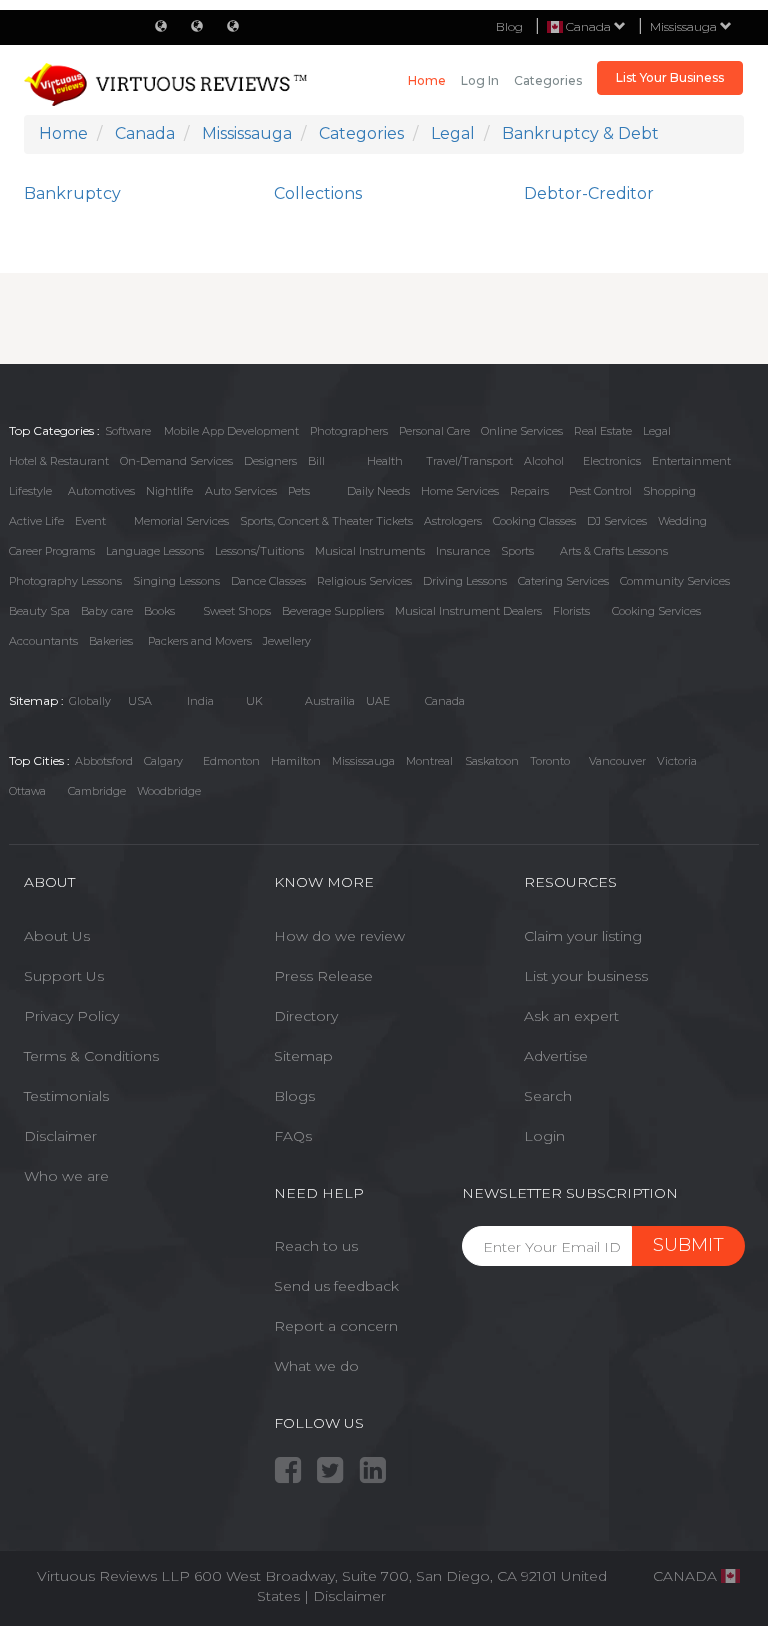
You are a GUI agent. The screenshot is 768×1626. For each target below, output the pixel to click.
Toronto (550, 761)
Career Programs (52, 551)
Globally (90, 701)
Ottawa (27, 791)
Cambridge (97, 791)
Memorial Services (181, 521)
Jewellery (287, 641)
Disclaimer (60, 1136)
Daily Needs (378, 491)
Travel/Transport (469, 461)
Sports (517, 551)
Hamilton (296, 761)
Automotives (101, 491)
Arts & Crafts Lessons (614, 551)
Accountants (43, 641)
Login (544, 1136)
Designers (270, 461)
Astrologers (453, 521)
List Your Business (670, 77)
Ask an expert (571, 1016)
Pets (299, 491)
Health (385, 461)
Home (427, 80)
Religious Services (364, 581)
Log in (480, 80)
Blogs (294, 1096)
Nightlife (169, 491)
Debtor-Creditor (589, 193)
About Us (57, 936)
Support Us (64, 976)
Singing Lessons (176, 581)
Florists (571, 611)
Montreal (429, 761)
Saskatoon (492, 761)
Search (548, 1096)
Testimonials (66, 1096)
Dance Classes (268, 581)
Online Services (522, 431)
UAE (378, 701)
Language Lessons (155, 551)
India (200, 701)
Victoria (677, 761)
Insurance (463, 551)
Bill (316, 461)
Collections (318, 193)
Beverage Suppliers (333, 611)
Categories (548, 80)
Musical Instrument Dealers (468, 611)
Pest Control (600, 491)
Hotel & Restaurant (59, 461)
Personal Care (434, 431)
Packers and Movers (200, 641)
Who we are (66, 1176)
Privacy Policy (71, 1016)
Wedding (682, 521)
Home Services (460, 491)
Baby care (107, 611)
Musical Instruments (370, 551)
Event (90, 521)
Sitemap (303, 1056)
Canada (445, 701)
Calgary (163, 761)
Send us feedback (336, 1286)
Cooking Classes (534, 521)
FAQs (293, 1136)
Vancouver (617, 761)
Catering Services (563, 581)
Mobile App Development (231, 431)
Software (128, 431)
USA (140, 701)
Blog (509, 26)
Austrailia (330, 701)
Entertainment (691, 461)
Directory (306, 1016)
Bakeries (111, 641)
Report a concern (336, 1326)
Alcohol (544, 461)
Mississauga (685, 26)
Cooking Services (656, 611)
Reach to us (316, 1246)
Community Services (675, 581)
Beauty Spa (39, 611)
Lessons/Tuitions (259, 551)
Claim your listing (583, 936)
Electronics (612, 461)
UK (254, 701)
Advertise (556, 1056)
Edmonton (231, 761)
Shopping (669, 491)
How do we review (339, 936)
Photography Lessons (65, 581)
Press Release (323, 976)
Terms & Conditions (91, 1056)
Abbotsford (104, 761)
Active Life (36, 521)
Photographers (349, 431)
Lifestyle (30, 491)
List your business (586, 976)
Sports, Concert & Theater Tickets (326, 521)
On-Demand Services (176, 461)
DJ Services (617, 521)
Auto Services (241, 491)
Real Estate (603, 431)
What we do (316, 1366)
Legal (657, 431)
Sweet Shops (237, 611)
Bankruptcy (72, 193)
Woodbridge (169, 791)
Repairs (529, 491)
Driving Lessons (465, 581)
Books (159, 611)
